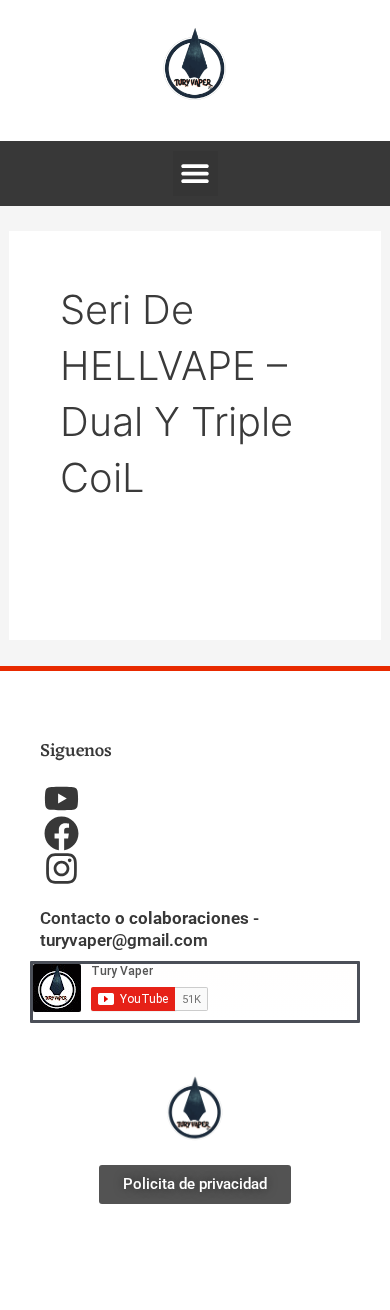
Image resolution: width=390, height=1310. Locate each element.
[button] (195, 173)
